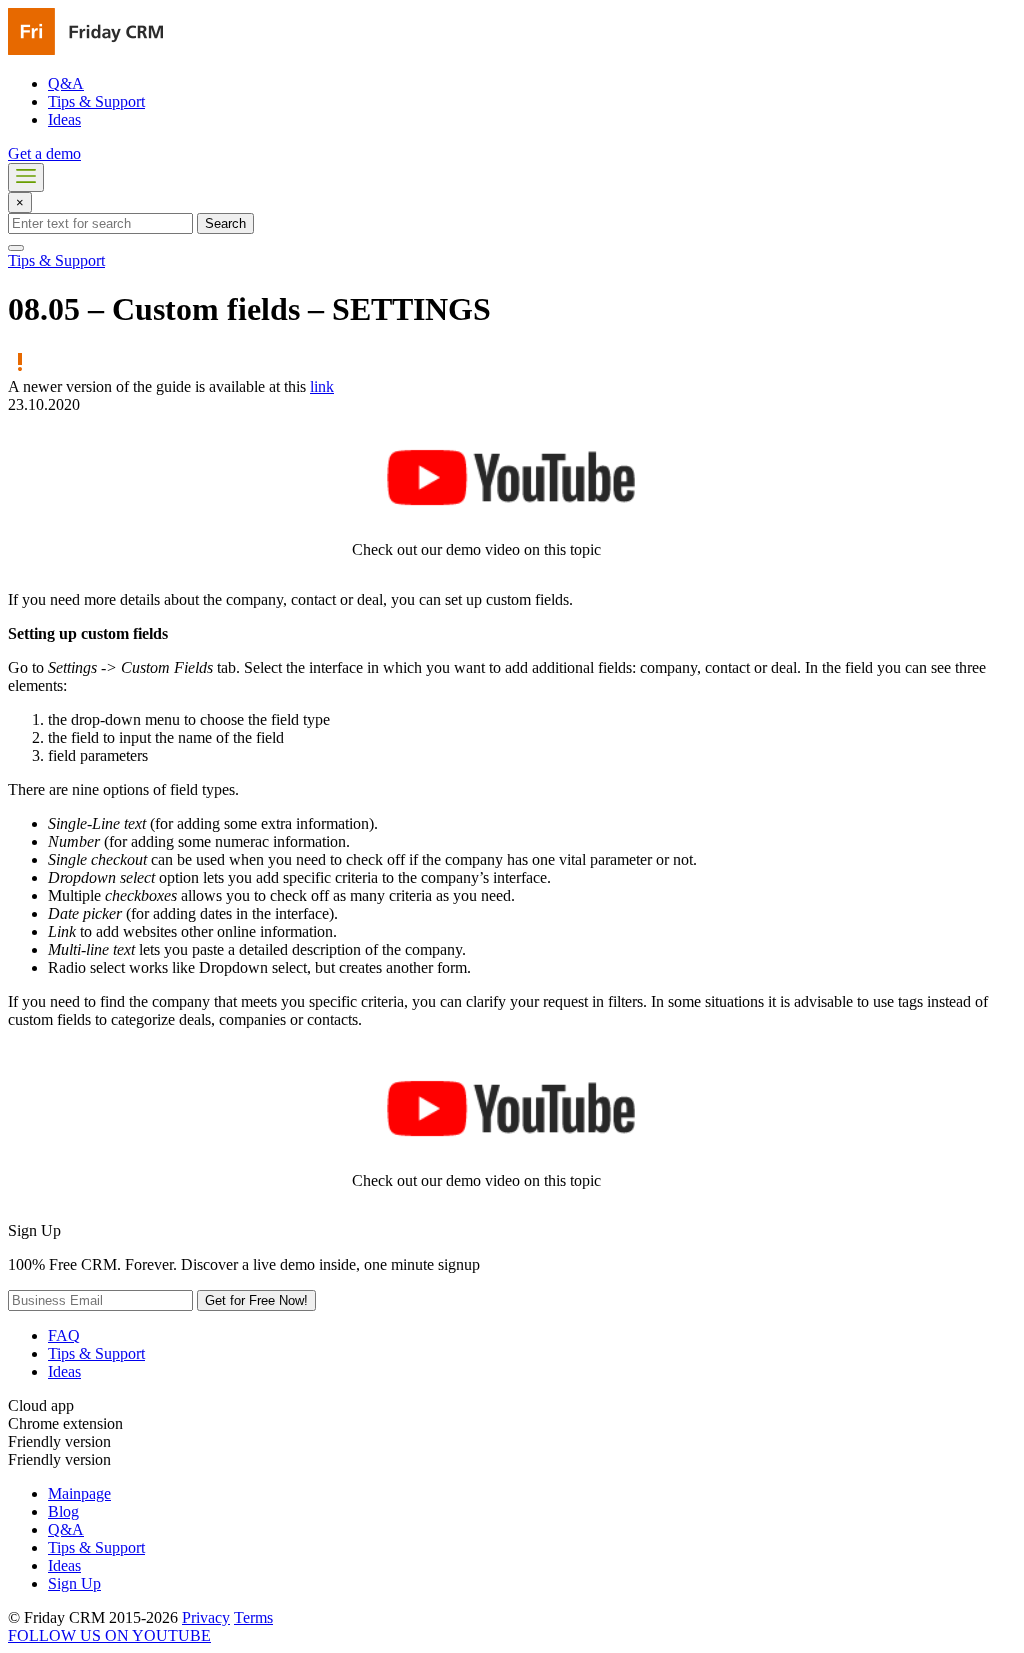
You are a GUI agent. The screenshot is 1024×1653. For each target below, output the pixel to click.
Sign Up (74, 1583)
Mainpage (79, 1493)
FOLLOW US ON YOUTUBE (109, 1635)
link (322, 386)
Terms (253, 1617)
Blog (63, 1511)
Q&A (66, 83)
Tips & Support (96, 101)
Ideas (64, 119)
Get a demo (44, 153)
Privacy (206, 1617)
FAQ (64, 1335)
